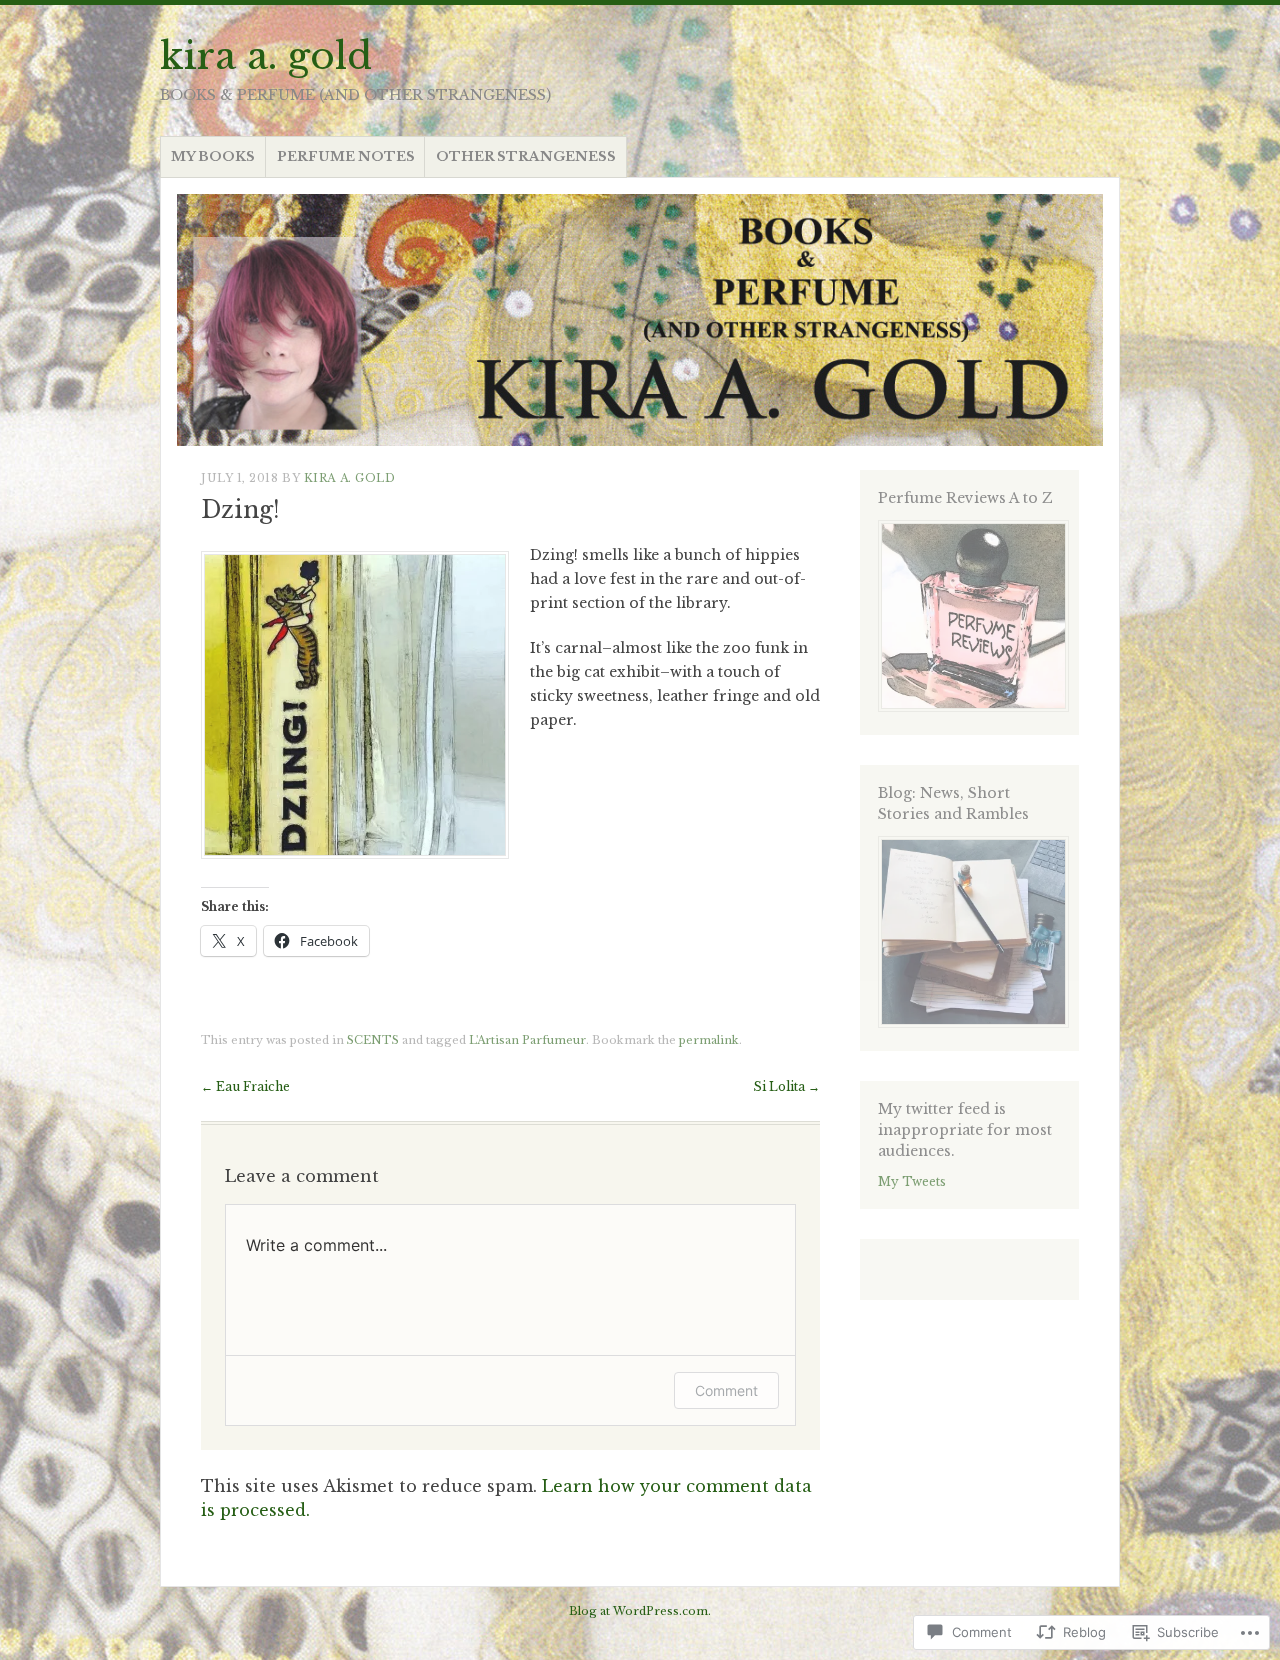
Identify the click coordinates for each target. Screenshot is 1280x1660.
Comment (726, 1390)
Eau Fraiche (245, 1086)
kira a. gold (266, 56)
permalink (709, 1040)
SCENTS (373, 1040)
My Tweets (912, 1181)
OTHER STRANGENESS (526, 156)
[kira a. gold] (640, 320)
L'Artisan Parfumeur (527, 1040)
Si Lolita (786, 1086)
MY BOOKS (213, 156)
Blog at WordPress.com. (640, 1611)
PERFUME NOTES (346, 156)
